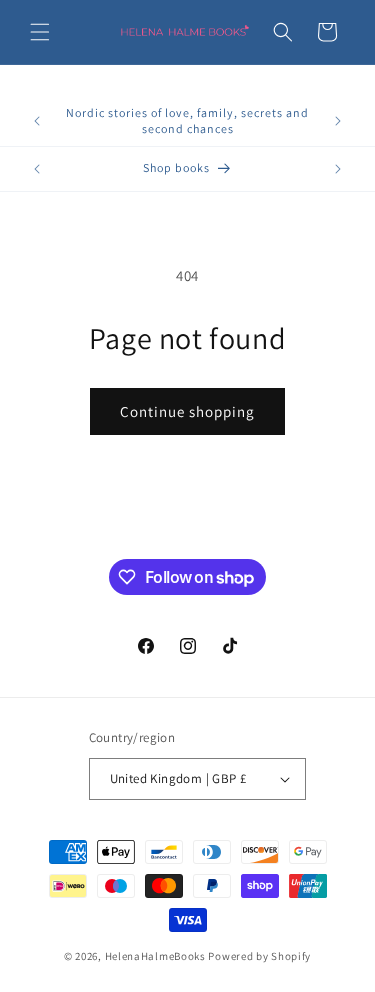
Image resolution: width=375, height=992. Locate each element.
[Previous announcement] (37, 121)
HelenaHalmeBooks (155, 956)
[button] (40, 32)
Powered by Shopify (259, 956)
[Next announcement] (338, 121)
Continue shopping (187, 411)
